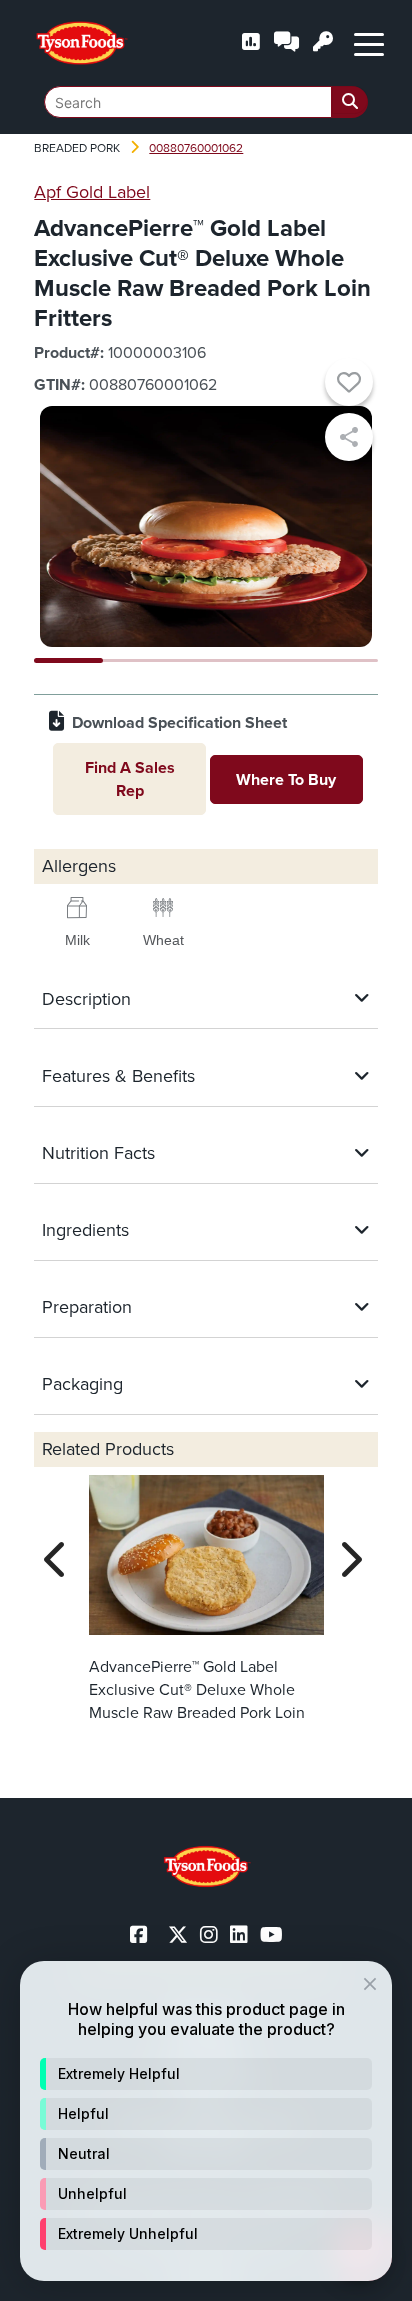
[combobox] (206, 102)
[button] (206, 2074)
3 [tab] (206, 660)
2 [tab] (137, 660)
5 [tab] (343, 660)
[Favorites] (349, 385)
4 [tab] (274, 660)
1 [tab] (68, 660)
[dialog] (206, 2121)
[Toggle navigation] (369, 43)
